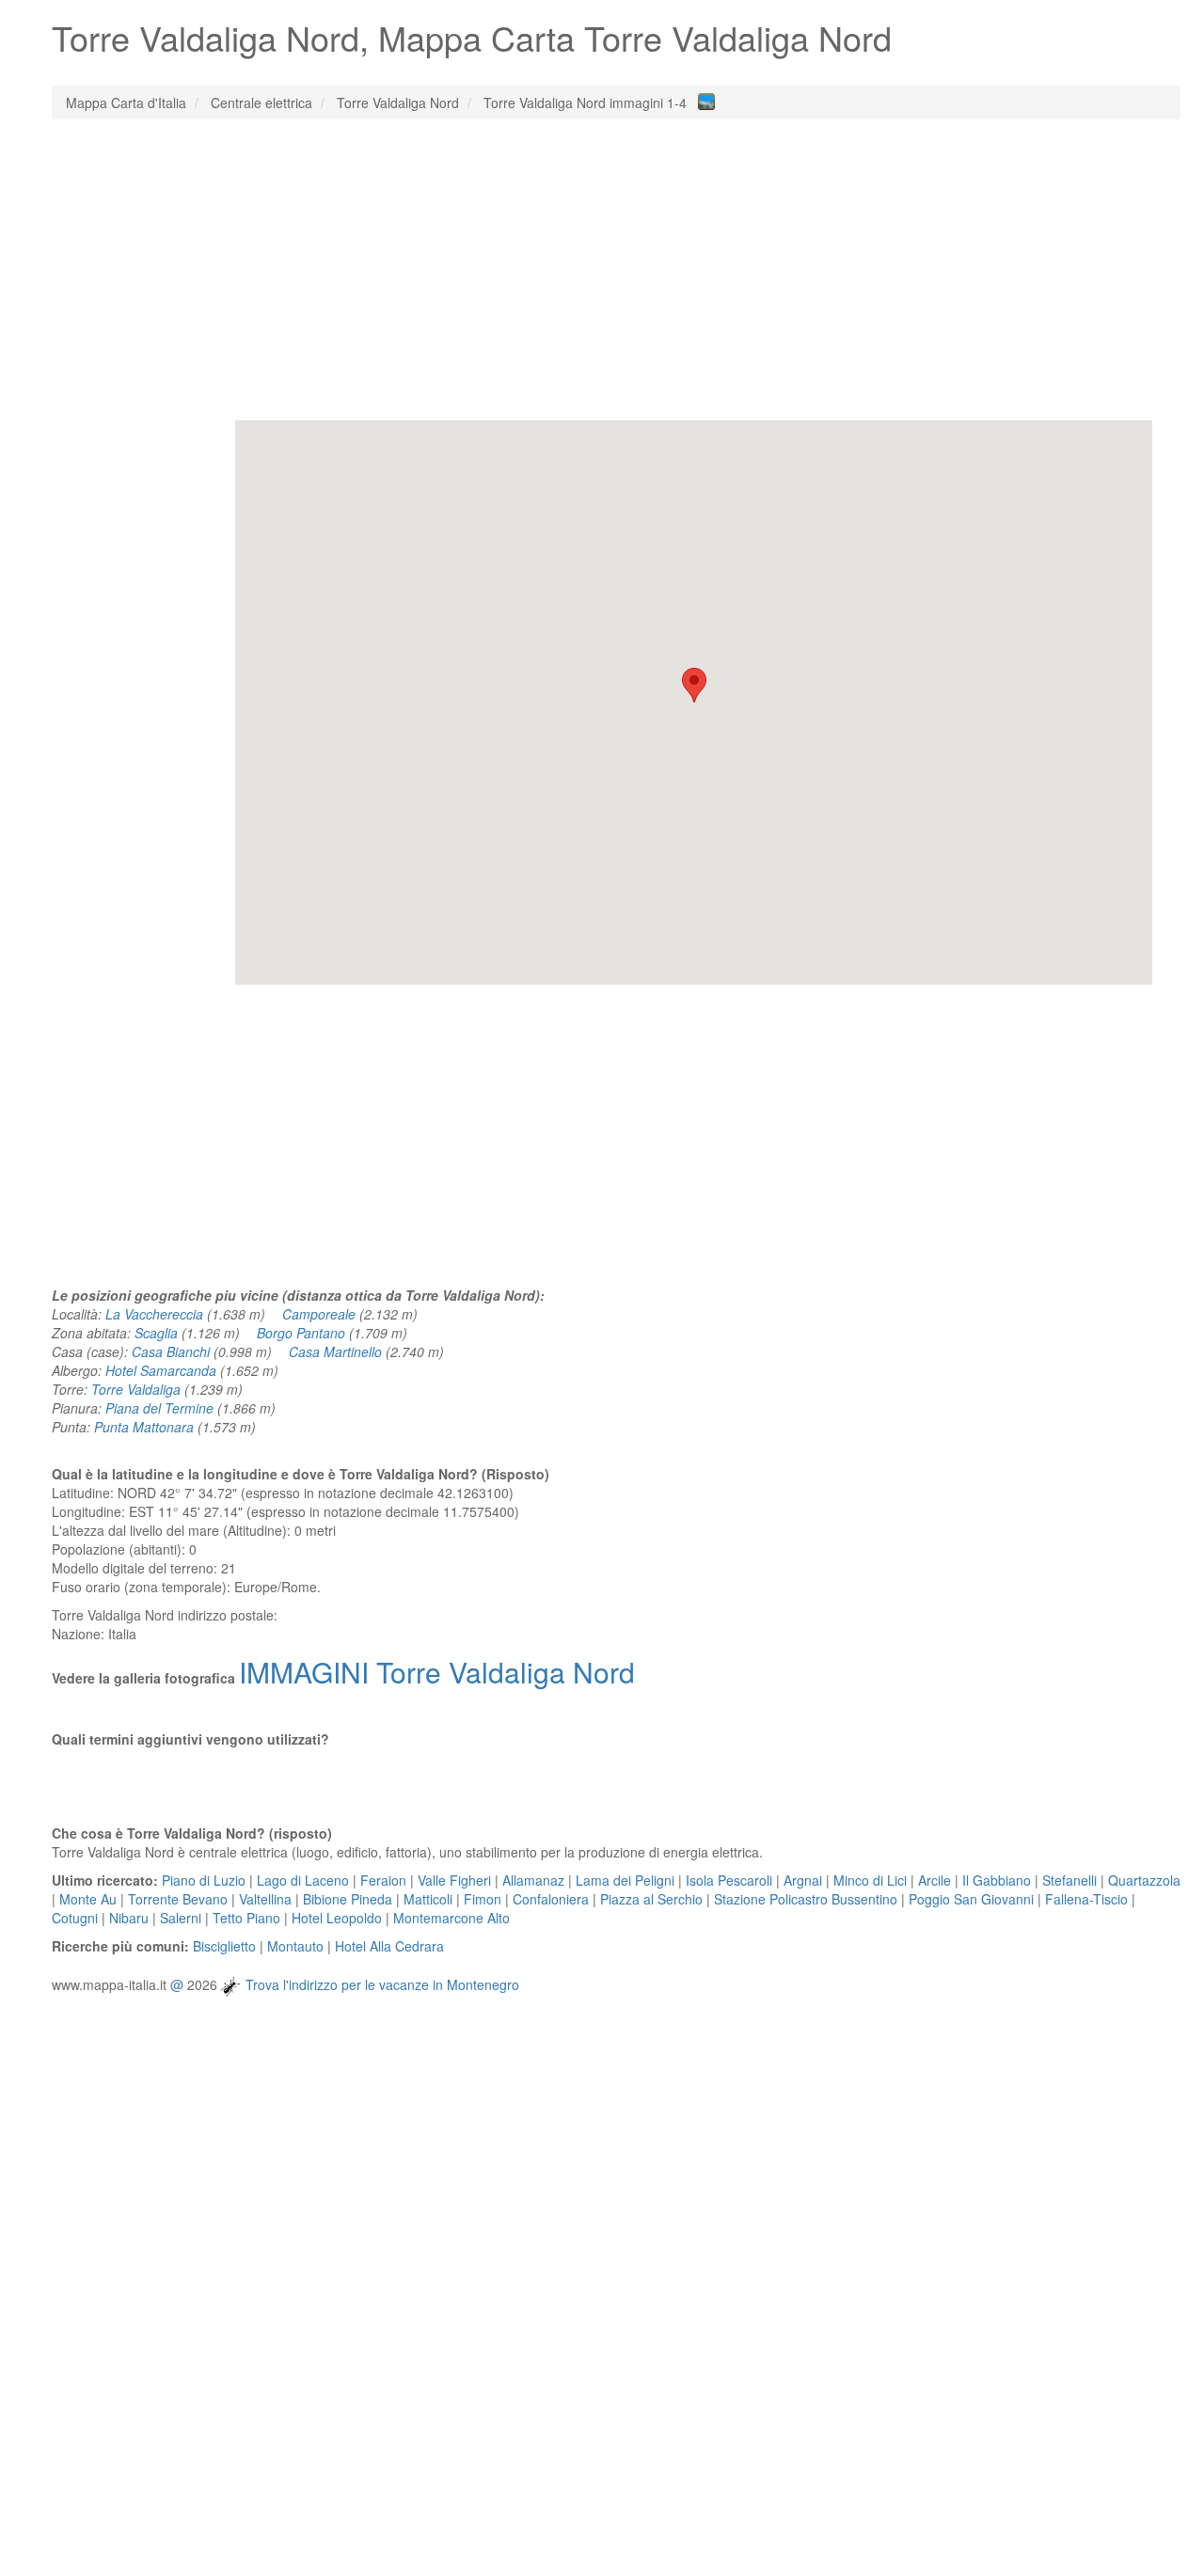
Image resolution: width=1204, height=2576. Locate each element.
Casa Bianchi (171, 1351)
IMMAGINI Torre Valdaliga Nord (437, 1672)
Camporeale (319, 1314)
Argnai (803, 1880)
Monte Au (88, 1899)
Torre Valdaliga (136, 1389)
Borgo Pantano (301, 1333)
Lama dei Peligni (625, 1880)
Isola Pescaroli (729, 1880)
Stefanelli (1069, 1880)
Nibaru (129, 1918)
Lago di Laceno (303, 1880)
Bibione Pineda (348, 1899)
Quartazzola (1144, 1880)
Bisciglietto (224, 1946)
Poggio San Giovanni (971, 1899)
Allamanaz (533, 1880)
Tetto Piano (246, 1918)
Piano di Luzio (204, 1880)
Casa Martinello (335, 1351)
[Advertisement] (616, 270)
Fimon (483, 1899)
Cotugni (75, 1918)
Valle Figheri (454, 1880)
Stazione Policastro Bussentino (806, 1899)
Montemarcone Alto (451, 1918)
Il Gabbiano (997, 1880)
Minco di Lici (870, 1880)
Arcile (935, 1880)
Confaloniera (551, 1899)
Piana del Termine (159, 1408)
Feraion (383, 1880)
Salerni (181, 1918)
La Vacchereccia (154, 1314)
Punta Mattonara (144, 1427)
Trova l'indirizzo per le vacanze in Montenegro (382, 1984)
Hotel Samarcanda (161, 1370)
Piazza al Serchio (651, 1899)
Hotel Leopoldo (337, 1918)
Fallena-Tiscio (1086, 1899)
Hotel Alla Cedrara (389, 1946)
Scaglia (156, 1333)
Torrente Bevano (178, 1899)
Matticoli (428, 1899)
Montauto (295, 1946)
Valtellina (265, 1899)
